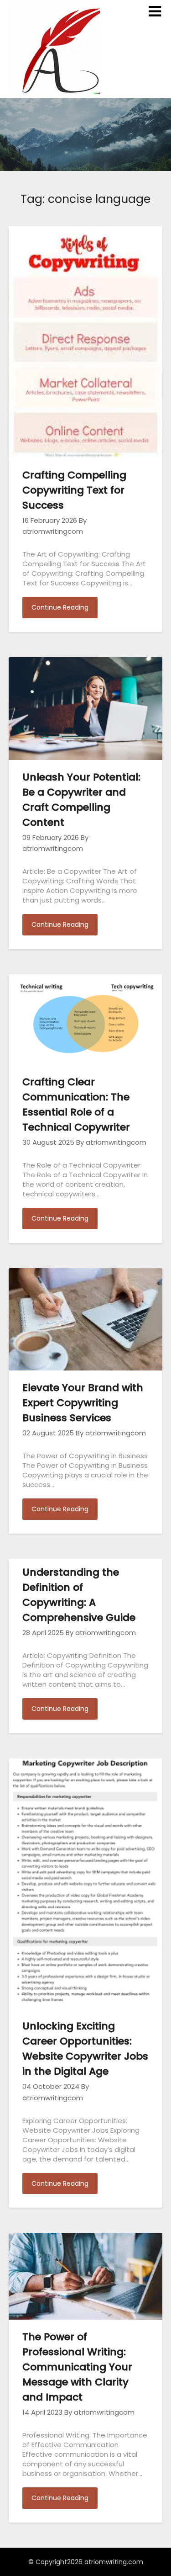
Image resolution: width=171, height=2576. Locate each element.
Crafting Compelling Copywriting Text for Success (74, 490)
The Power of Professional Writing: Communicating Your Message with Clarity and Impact (77, 2367)
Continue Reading (60, 607)
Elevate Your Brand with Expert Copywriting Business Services (83, 1403)
